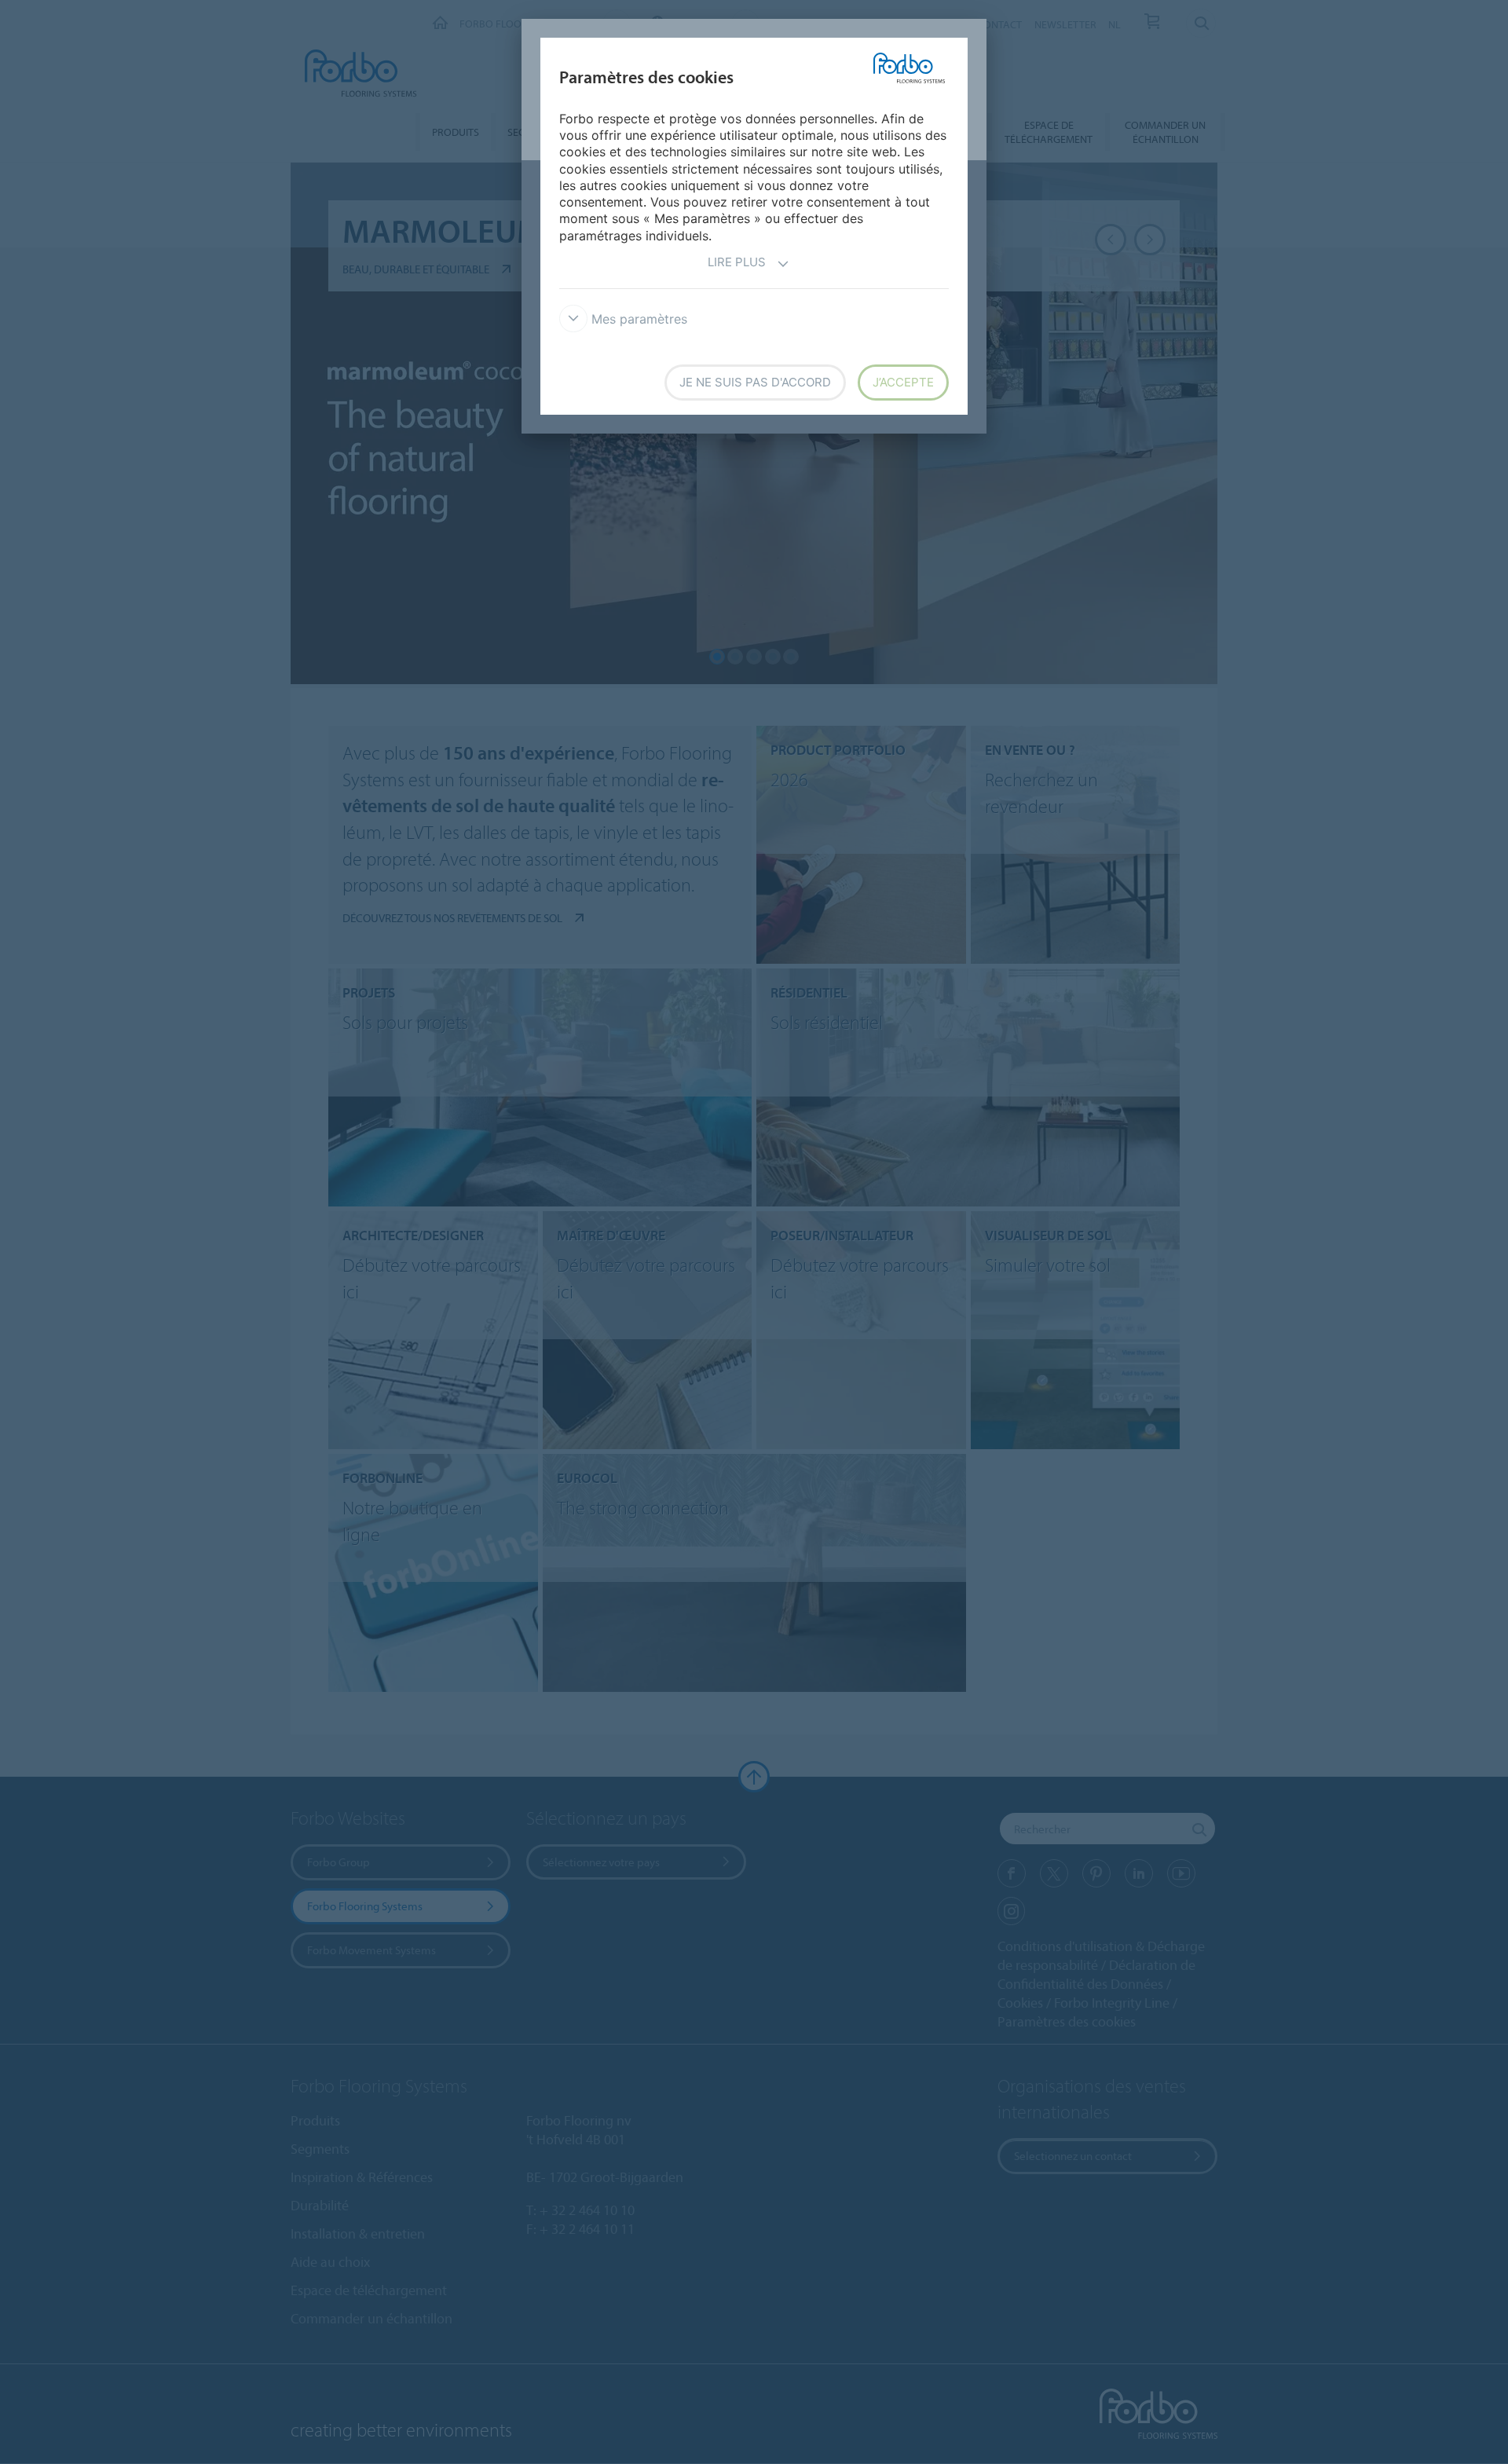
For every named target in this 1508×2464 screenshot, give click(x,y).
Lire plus (737, 262)
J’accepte (903, 382)
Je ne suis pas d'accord (755, 382)
